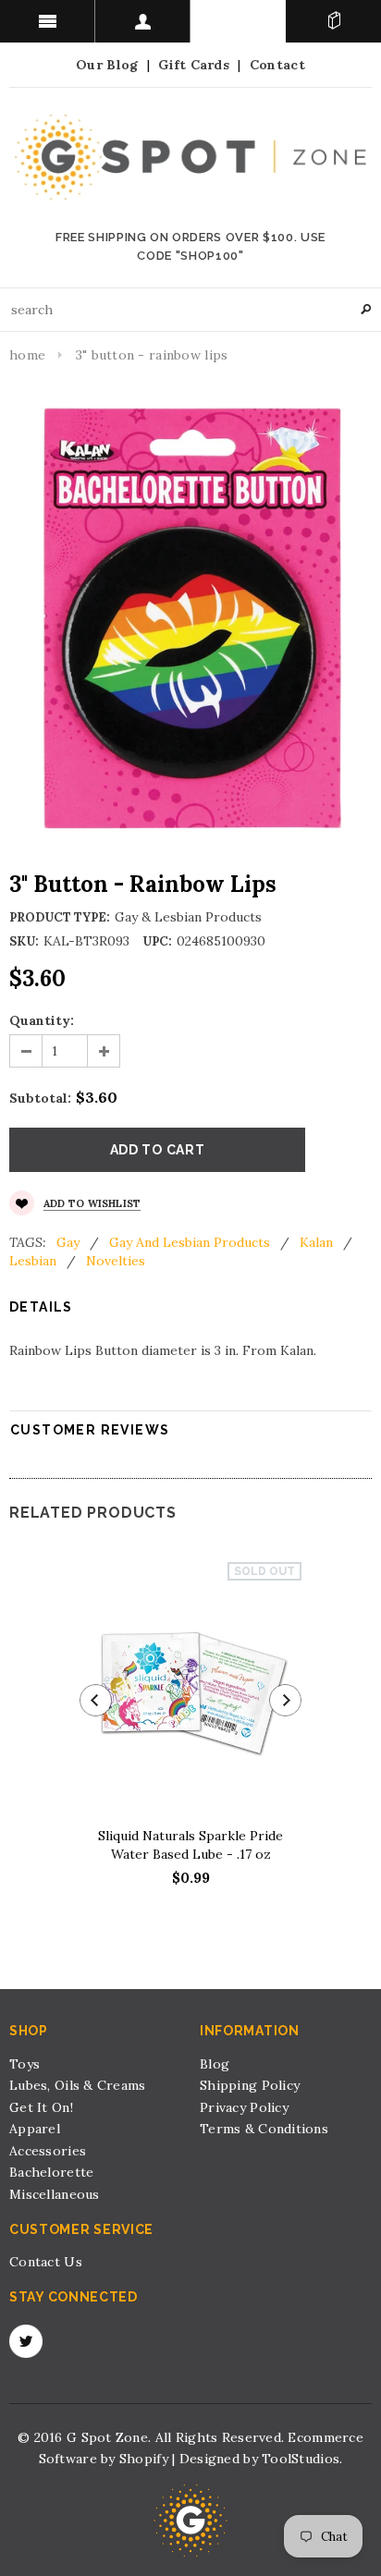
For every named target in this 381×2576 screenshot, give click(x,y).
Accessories (48, 2151)
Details (41, 1307)
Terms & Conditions (264, 2129)
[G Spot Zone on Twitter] (26, 2341)
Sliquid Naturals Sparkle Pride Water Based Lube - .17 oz (190, 1845)
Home (27, 355)
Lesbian (33, 1261)
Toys (25, 2064)
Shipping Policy (250, 2085)
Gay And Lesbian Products (190, 1242)
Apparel (35, 2129)
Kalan (316, 1242)
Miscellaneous (55, 2194)
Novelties (116, 1261)
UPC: (157, 941)
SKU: (24, 941)
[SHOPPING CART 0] (333, 21)
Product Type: (60, 917)
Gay (68, 1242)
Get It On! (41, 2107)
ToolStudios (301, 2459)
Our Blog (107, 65)
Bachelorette (51, 2172)
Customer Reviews (90, 1430)
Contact (277, 65)
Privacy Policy (244, 2107)
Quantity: (42, 1020)
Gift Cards (194, 65)
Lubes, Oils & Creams (78, 2085)
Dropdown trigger (143, 21)
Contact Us (46, 2262)
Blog (215, 2064)
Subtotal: (40, 1098)
